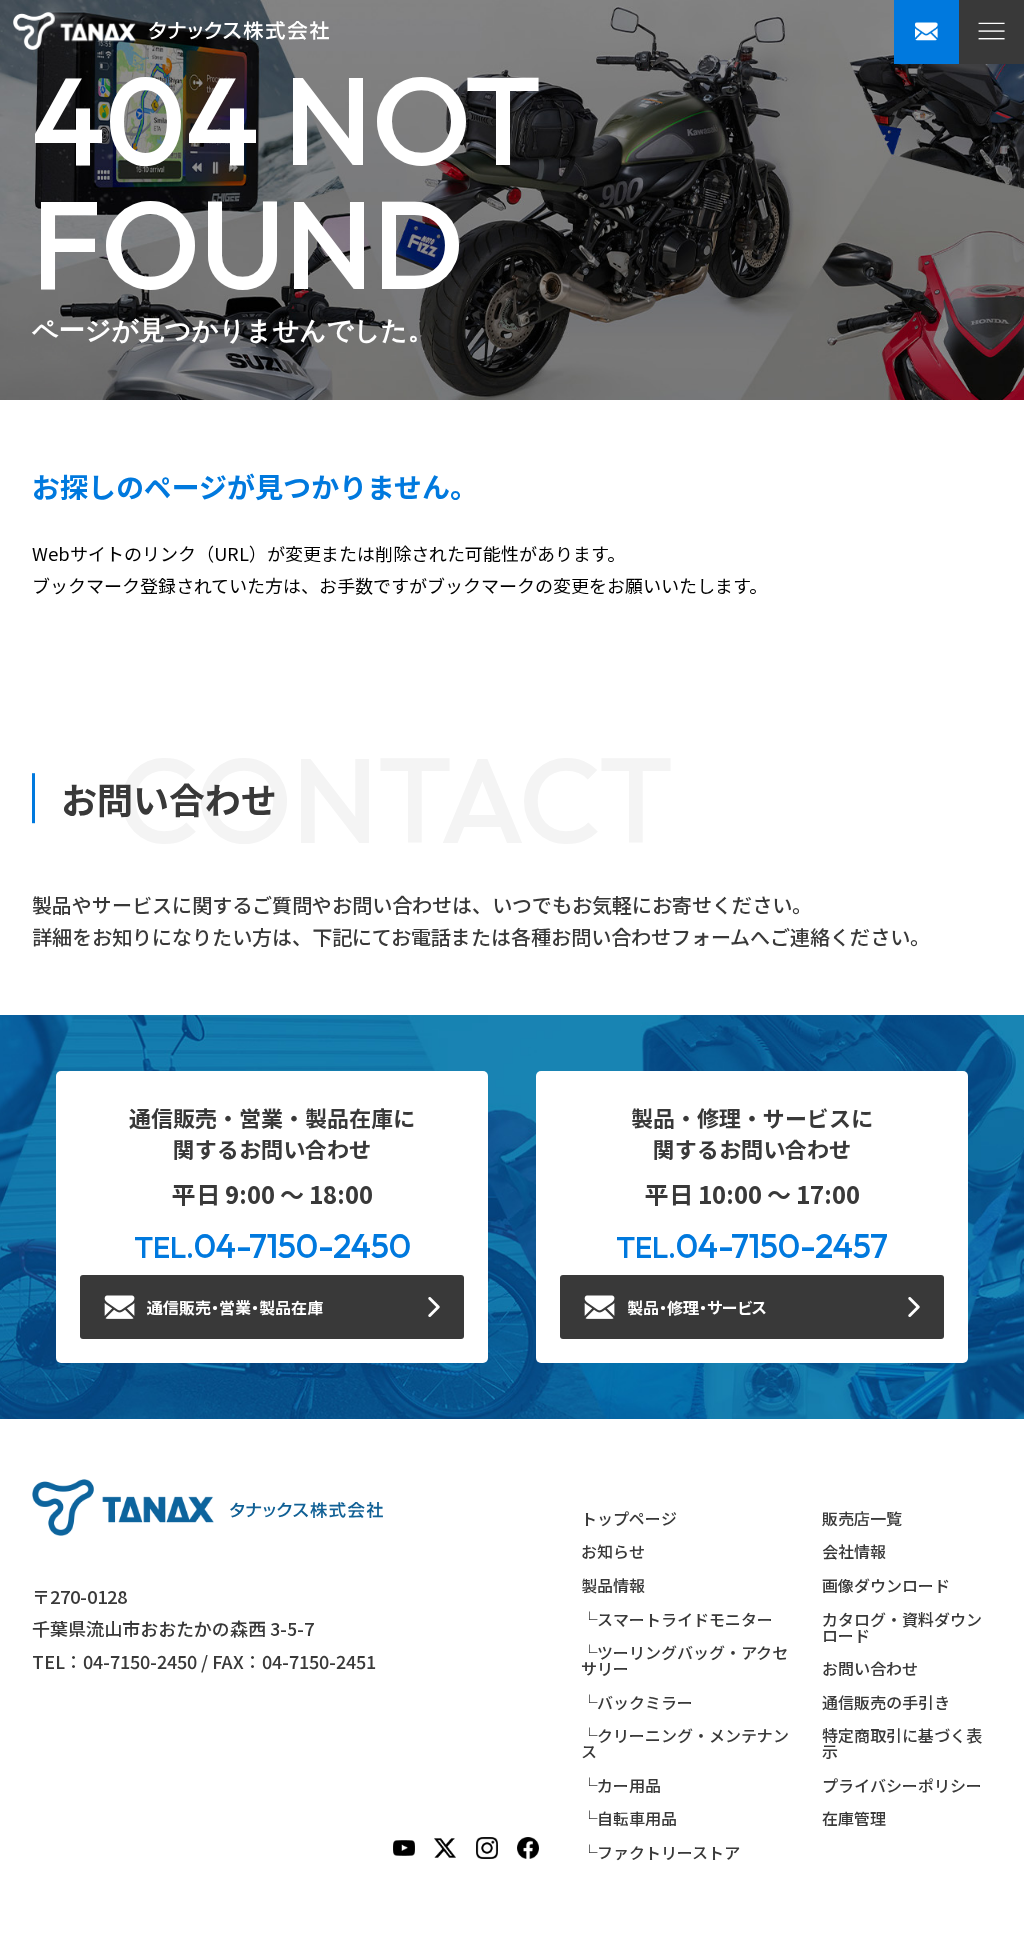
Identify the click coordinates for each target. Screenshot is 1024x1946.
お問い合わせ (870, 1668)
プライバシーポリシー (902, 1785)
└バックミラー (637, 1702)
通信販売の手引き (886, 1702)
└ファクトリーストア (660, 1852)
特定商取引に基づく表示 (902, 1743)
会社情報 (854, 1551)
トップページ (629, 1518)
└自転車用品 (629, 1818)
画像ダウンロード (886, 1585)
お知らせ (613, 1551)
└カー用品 (621, 1785)
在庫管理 (854, 1818)
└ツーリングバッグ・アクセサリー (684, 1660)
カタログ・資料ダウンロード (902, 1627)
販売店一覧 (862, 1518)
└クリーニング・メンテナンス (685, 1743)
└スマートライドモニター (677, 1619)
